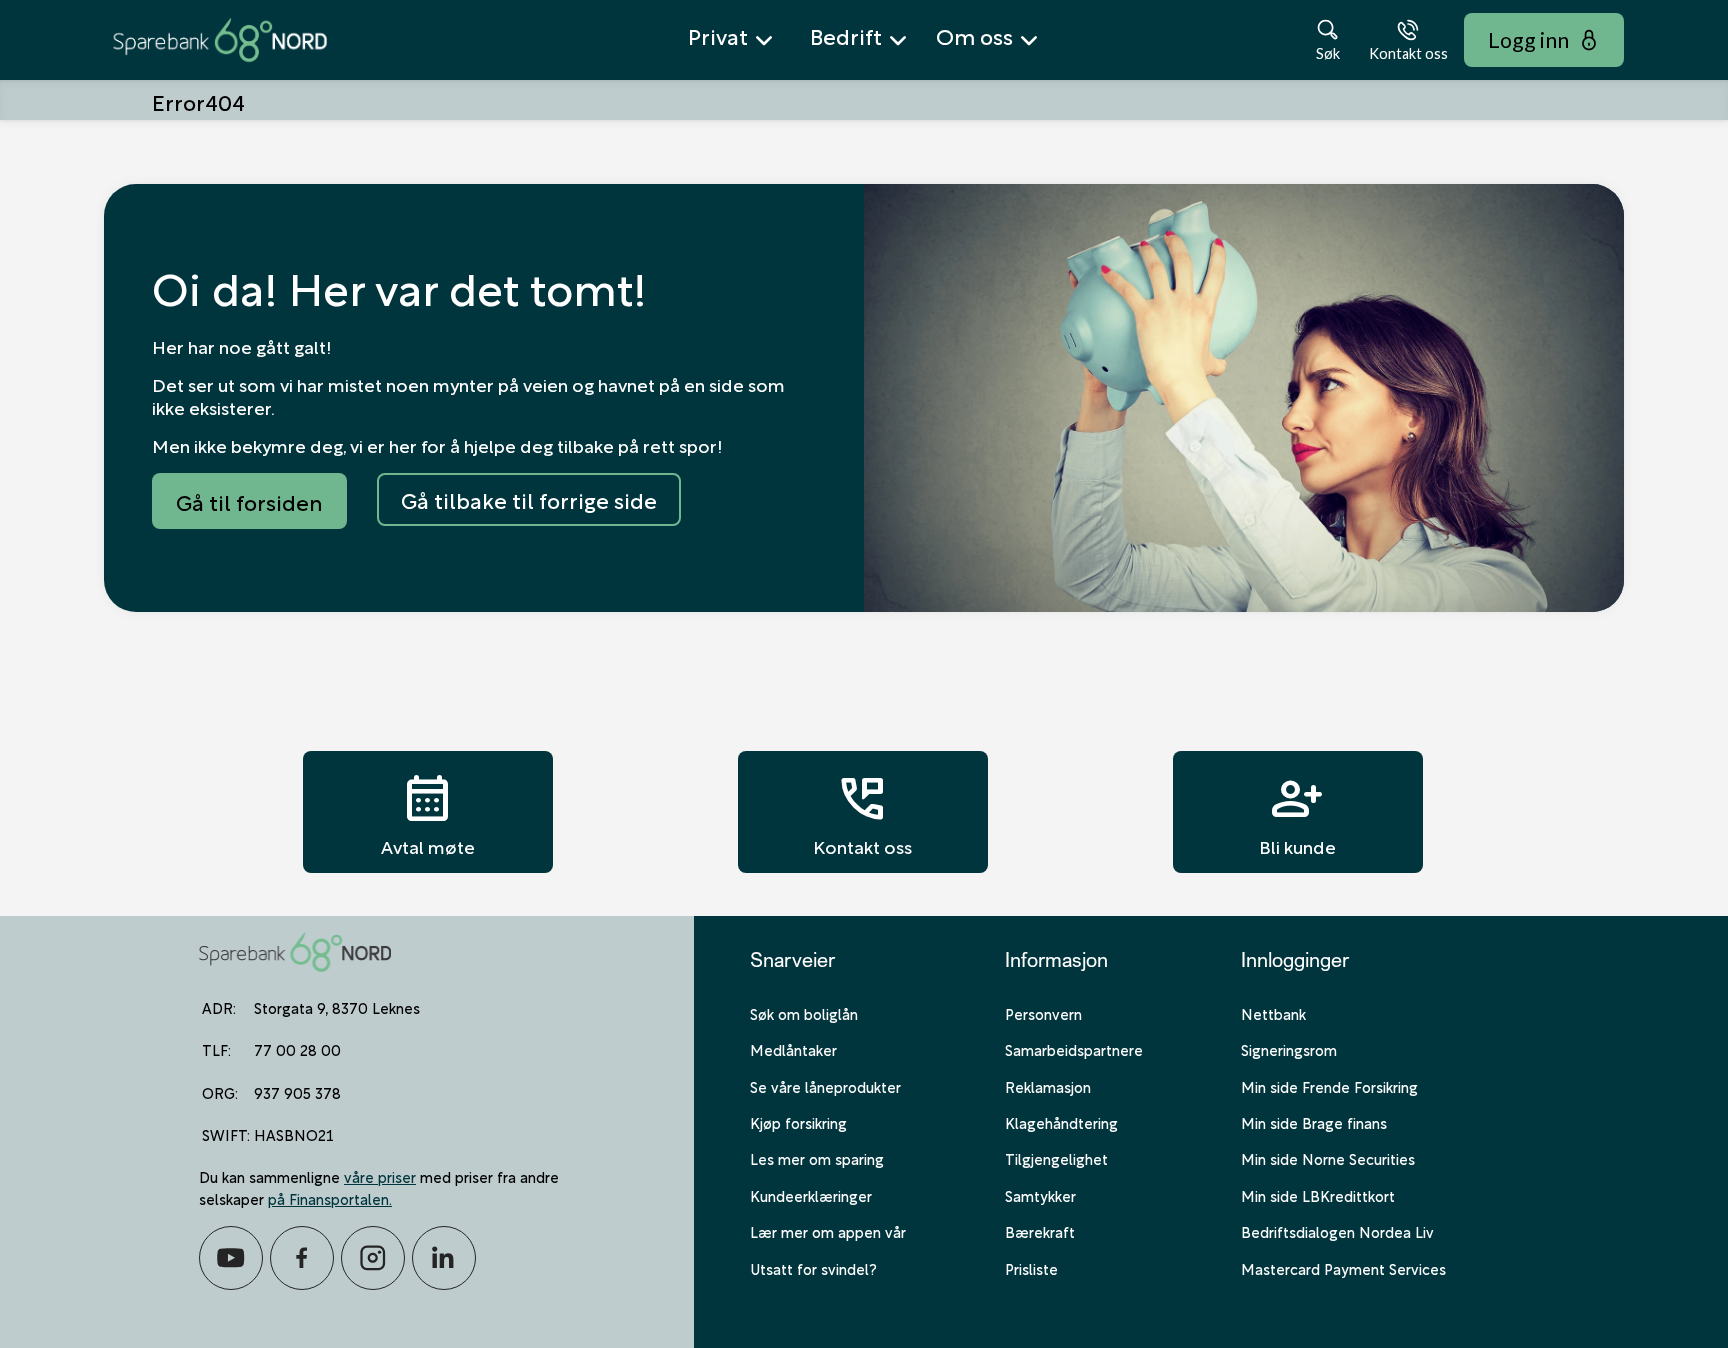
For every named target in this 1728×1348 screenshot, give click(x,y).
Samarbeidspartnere (1074, 1049)
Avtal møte (428, 812)
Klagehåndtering (1061, 1122)
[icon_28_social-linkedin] (444, 1258)
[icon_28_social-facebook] (302, 1258)
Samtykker (1040, 1195)
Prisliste (1031, 1268)
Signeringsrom (1289, 1049)
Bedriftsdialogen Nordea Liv (1337, 1231)
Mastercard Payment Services (1343, 1268)
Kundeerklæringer (811, 1195)
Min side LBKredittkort (1318, 1195)
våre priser (380, 1176)
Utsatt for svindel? (813, 1268)
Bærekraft (1040, 1231)
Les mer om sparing (817, 1158)
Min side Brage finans (1314, 1122)
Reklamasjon (1048, 1086)
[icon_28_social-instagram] (373, 1258)
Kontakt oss (862, 812)
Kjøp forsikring (798, 1122)
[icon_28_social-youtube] (231, 1258)
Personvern (1043, 1013)
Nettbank (1273, 1013)
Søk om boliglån (804, 1013)
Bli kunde (1297, 812)
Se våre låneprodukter (825, 1086)
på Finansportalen (328, 1198)
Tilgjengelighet (1056, 1158)
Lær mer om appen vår (828, 1231)
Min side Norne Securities (1328, 1158)
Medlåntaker (793, 1049)
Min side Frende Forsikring (1329, 1086)
